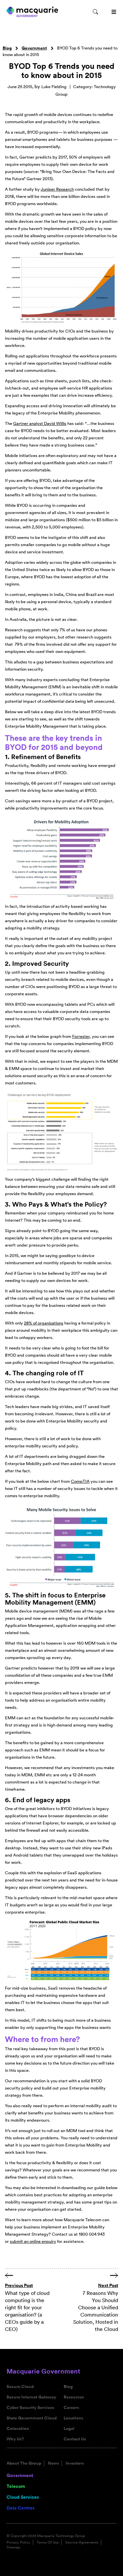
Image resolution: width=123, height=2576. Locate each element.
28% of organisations (44, 1323)
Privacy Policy (18, 2542)
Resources (74, 2397)
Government (34, 48)
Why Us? (15, 2439)
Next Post (108, 2285)
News (53, 2463)
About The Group (24, 2463)
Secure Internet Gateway (31, 2397)
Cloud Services (23, 2497)
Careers (71, 2408)
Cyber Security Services (30, 2408)
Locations (73, 2418)
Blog (7, 48)
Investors (75, 2463)
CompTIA (80, 1481)
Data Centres (20, 2508)
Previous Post (19, 2285)
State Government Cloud (32, 2418)
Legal (69, 2429)
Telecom (16, 2486)
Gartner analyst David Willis (40, 423)
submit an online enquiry (33, 2241)
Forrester (81, 1036)
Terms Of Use (48, 2542)
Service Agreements (82, 2542)
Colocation (18, 2429)
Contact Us (75, 2439)
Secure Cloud (20, 2387)
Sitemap (13, 2547)
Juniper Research (57, 189)
